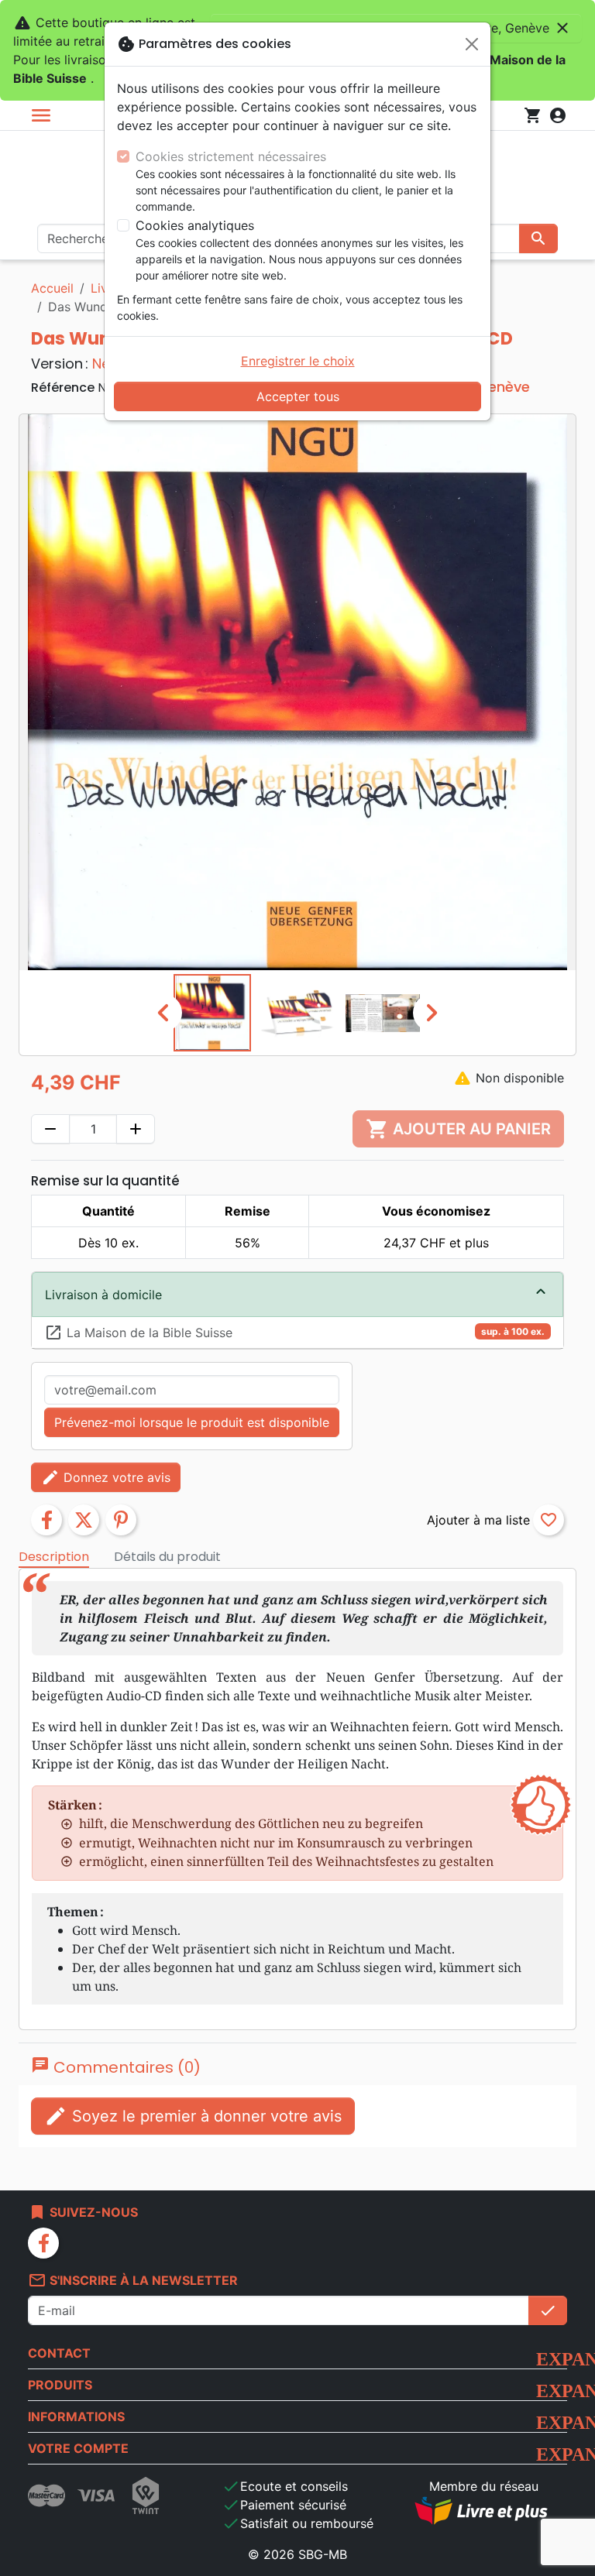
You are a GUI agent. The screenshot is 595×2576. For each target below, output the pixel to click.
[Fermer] (472, 44)
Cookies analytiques (195, 225)
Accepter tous (298, 396)
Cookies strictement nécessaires (231, 156)
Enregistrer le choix (298, 361)
